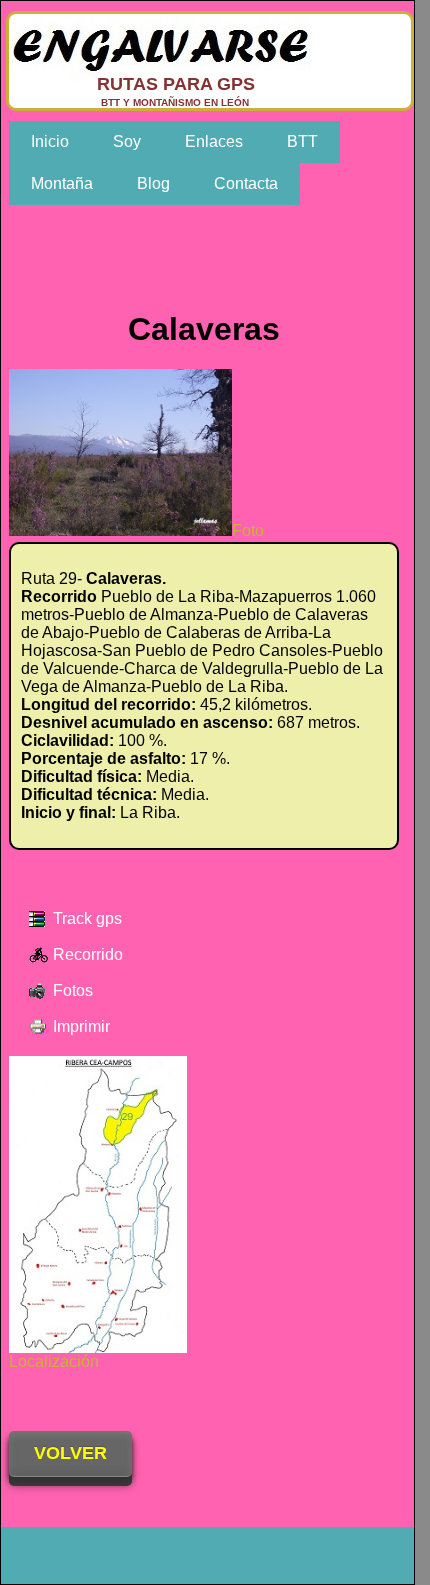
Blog (153, 183)
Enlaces (214, 141)
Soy (127, 141)
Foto (247, 530)
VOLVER (70, 1453)
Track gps (87, 918)
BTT (302, 141)
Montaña (62, 183)
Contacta (246, 183)
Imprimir (81, 1026)
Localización (54, 1361)
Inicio (50, 141)
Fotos (73, 990)
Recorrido (88, 954)
